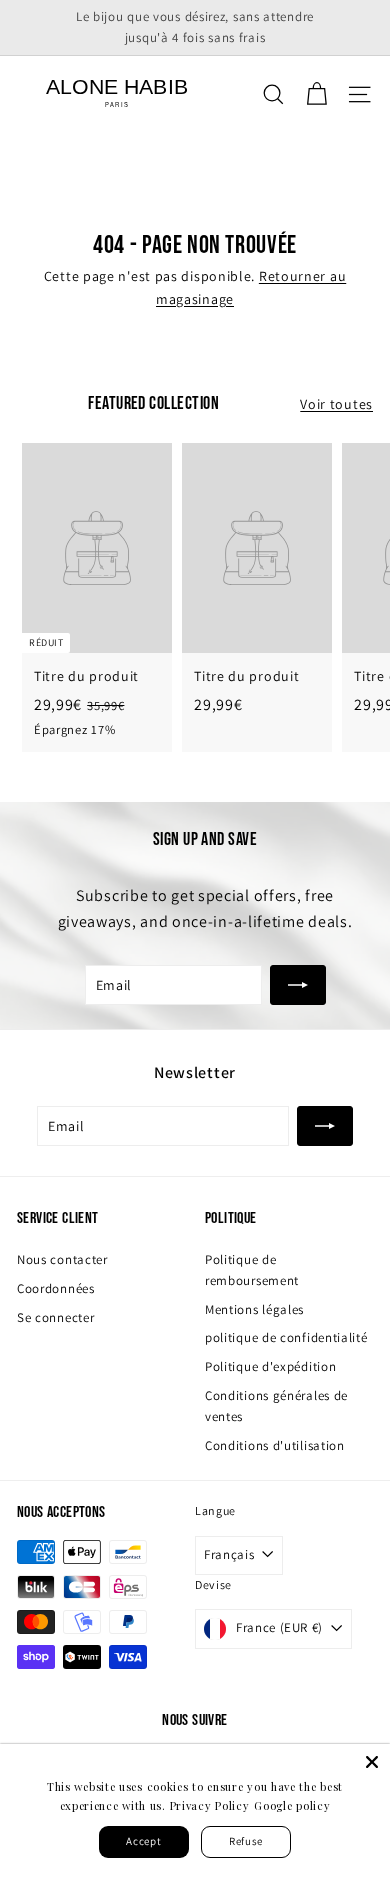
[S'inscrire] (298, 985)
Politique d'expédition (270, 1366)
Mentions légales (254, 1309)
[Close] (372, 1762)
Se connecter (55, 1317)
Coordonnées (56, 1288)
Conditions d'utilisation (275, 1445)
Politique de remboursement (252, 1270)
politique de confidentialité (286, 1337)
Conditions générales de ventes (276, 1406)
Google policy (292, 1805)
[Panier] (316, 94)
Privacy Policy (210, 1805)
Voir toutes (336, 404)
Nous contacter (62, 1259)
